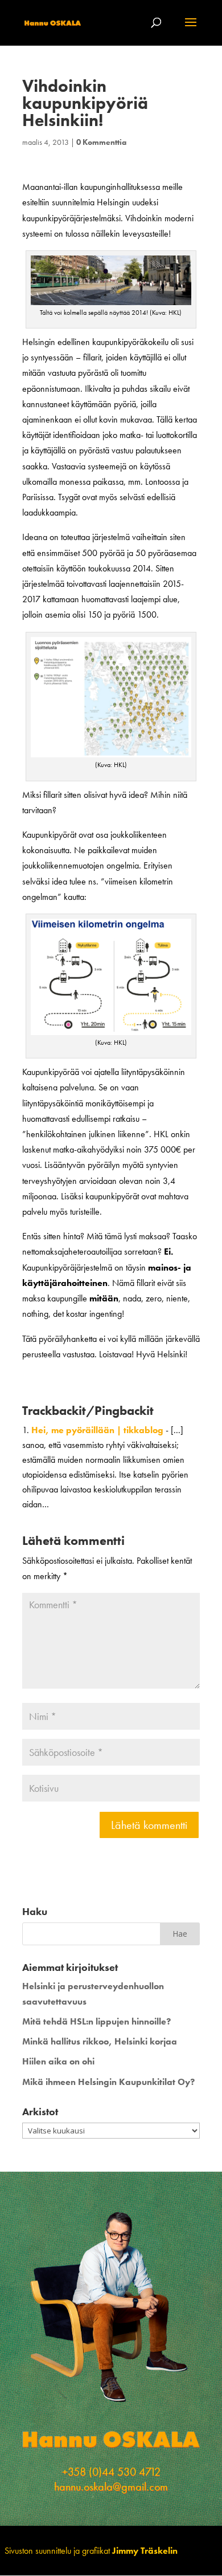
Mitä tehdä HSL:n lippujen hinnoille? (96, 2021)
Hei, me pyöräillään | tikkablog (97, 1430)
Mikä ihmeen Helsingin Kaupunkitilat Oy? (108, 2082)
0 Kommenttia (101, 142)
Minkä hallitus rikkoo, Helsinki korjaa (100, 2041)
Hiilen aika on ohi (58, 2061)
